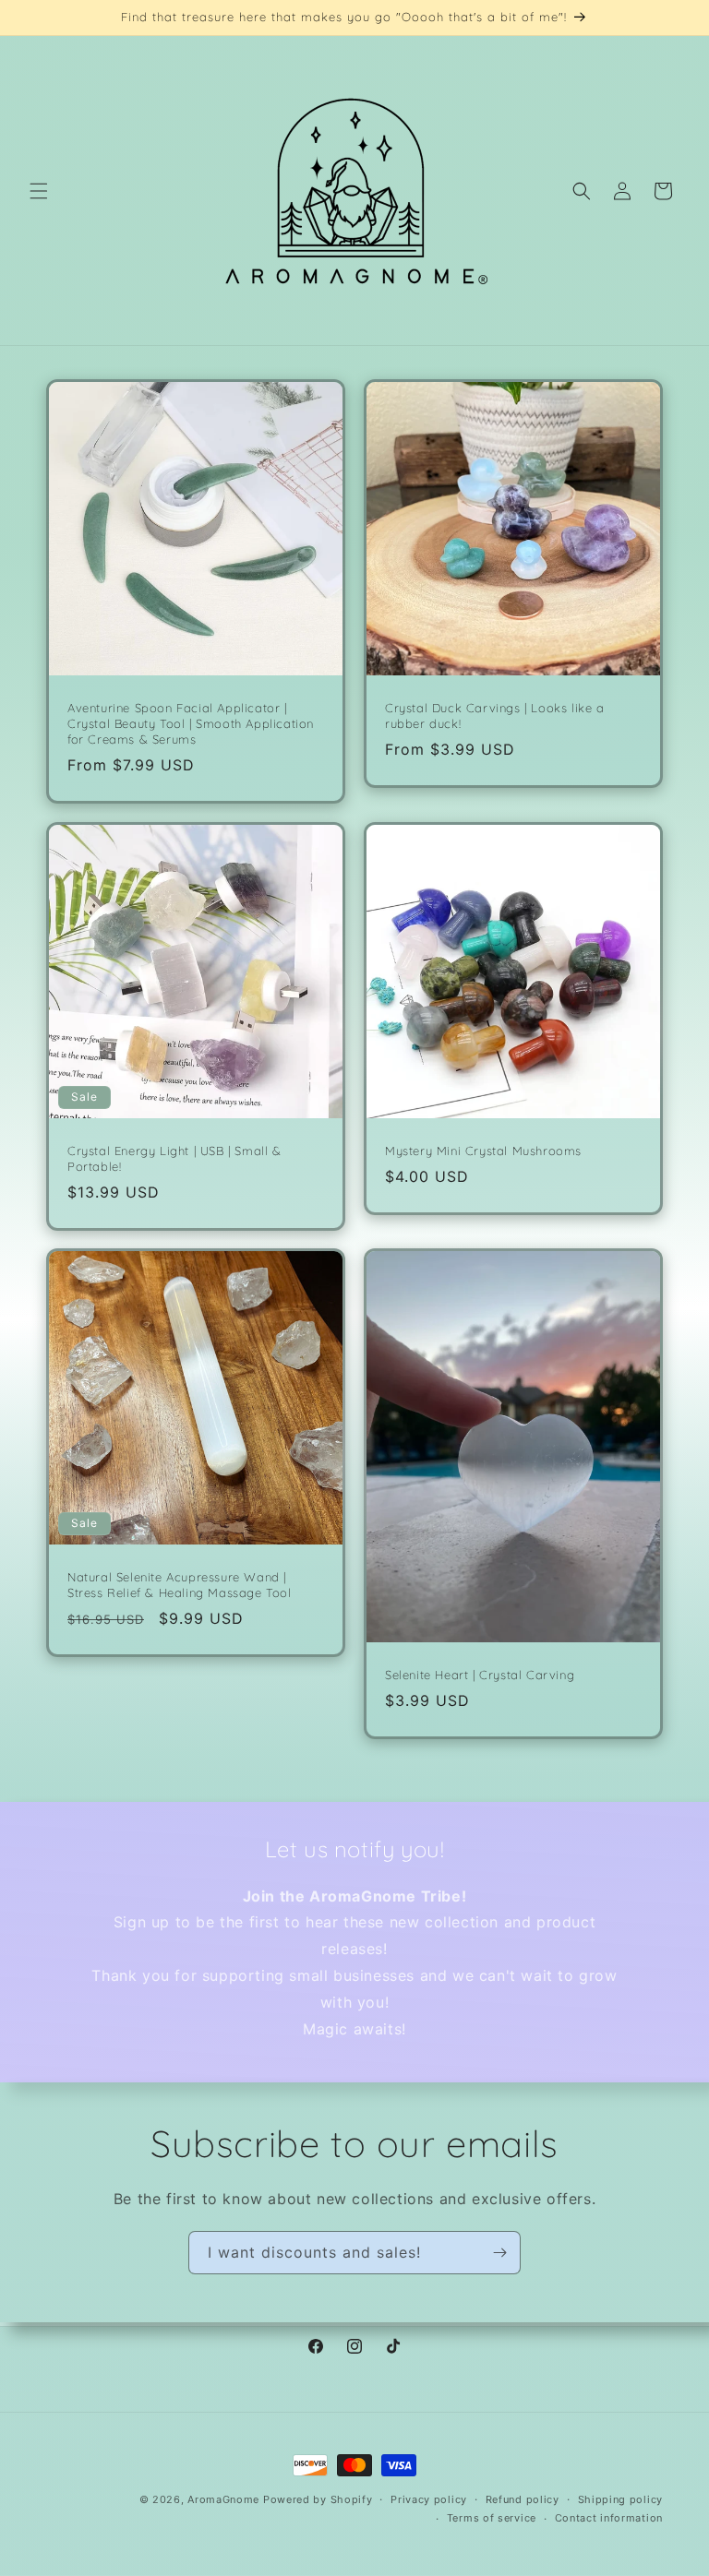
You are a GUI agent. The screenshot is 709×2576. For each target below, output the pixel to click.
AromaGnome (223, 2499)
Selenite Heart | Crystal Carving (480, 1675)
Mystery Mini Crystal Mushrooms (483, 1151)
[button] (39, 191)
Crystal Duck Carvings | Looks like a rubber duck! (495, 716)
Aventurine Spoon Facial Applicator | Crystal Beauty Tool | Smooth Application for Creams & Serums (191, 723)
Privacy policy (429, 2499)
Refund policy (523, 2499)
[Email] (499, 2253)
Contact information (609, 2518)
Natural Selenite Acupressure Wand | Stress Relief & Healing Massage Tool (180, 1585)
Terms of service (492, 2518)
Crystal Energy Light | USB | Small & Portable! (174, 1158)
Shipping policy (621, 2499)
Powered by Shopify (318, 2499)
